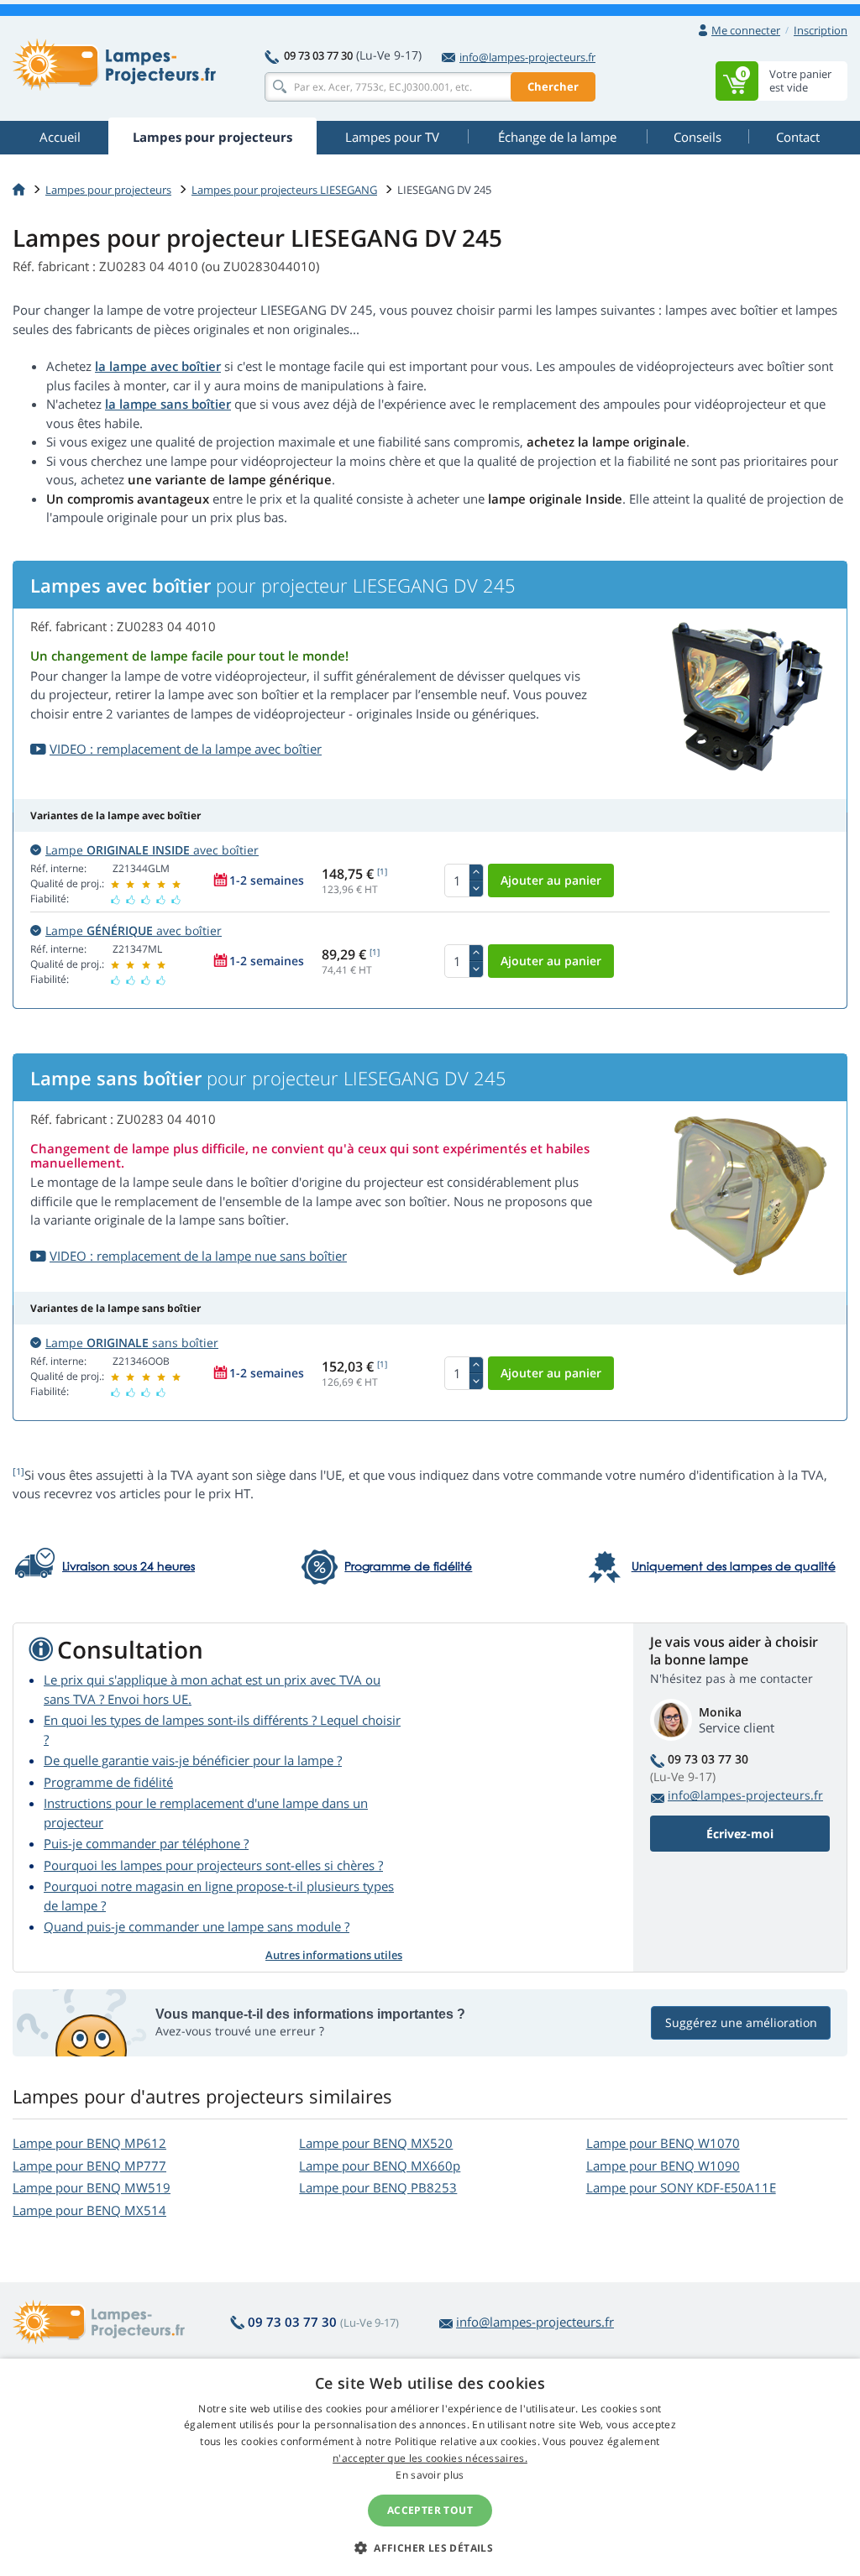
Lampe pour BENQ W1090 (663, 2166)
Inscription (821, 30)
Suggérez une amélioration (741, 2022)
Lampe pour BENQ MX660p (380, 2166)
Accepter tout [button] (430, 2510)
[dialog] (430, 2467)
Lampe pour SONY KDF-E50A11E (681, 2187)
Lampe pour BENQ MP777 (89, 2166)
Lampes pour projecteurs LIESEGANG (284, 190)
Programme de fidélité (108, 1782)
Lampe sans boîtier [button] (132, 1343)
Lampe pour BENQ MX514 (89, 2210)
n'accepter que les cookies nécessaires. (430, 2458)
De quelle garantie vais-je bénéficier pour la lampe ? (193, 1760)
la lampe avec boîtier (158, 366)
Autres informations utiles (334, 1955)
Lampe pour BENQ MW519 (92, 2187)
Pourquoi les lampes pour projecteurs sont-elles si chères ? (213, 1865)
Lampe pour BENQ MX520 (376, 2143)
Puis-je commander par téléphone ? (146, 1843)
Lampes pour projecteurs (108, 190)
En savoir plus (430, 2475)
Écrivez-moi (740, 1834)
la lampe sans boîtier (168, 404)
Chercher (553, 86)
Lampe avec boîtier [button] (152, 850)
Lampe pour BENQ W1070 (663, 2143)
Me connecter (746, 30)
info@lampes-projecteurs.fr (527, 57)
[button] (430, 2547)
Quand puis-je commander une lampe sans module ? (197, 1926)
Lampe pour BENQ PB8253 (378, 2187)
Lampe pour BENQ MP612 (89, 2143)
